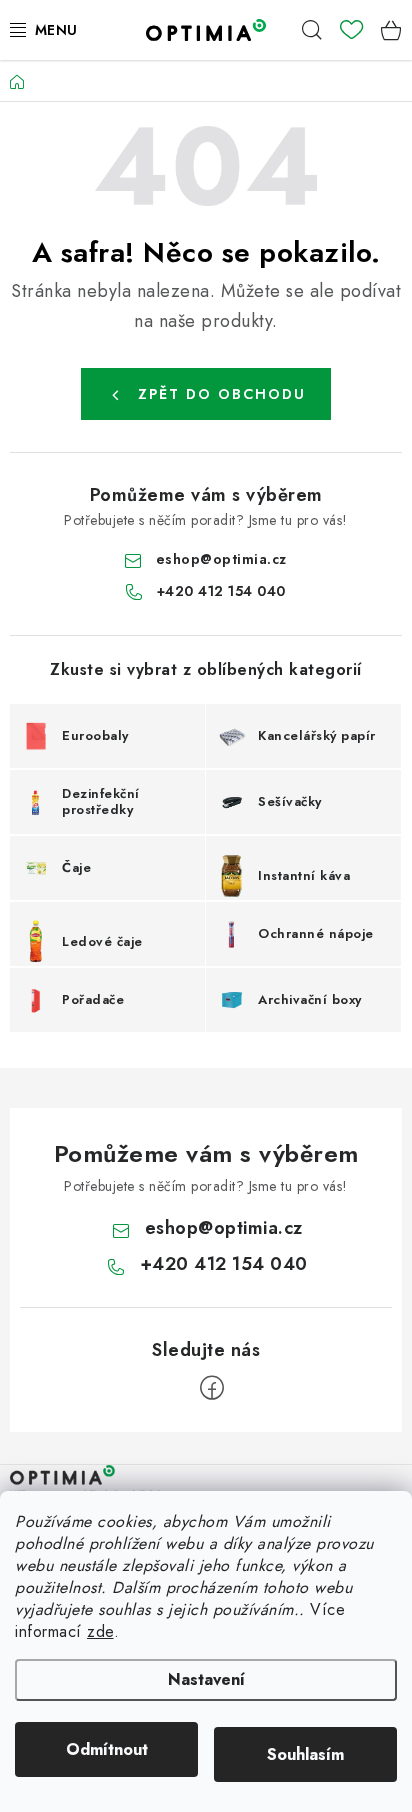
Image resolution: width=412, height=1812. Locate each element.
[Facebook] (212, 1388)
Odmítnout (107, 1749)
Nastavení (206, 1679)
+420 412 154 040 (221, 591)
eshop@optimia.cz (221, 559)
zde (100, 1631)
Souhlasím (305, 1754)
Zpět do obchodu (222, 394)
